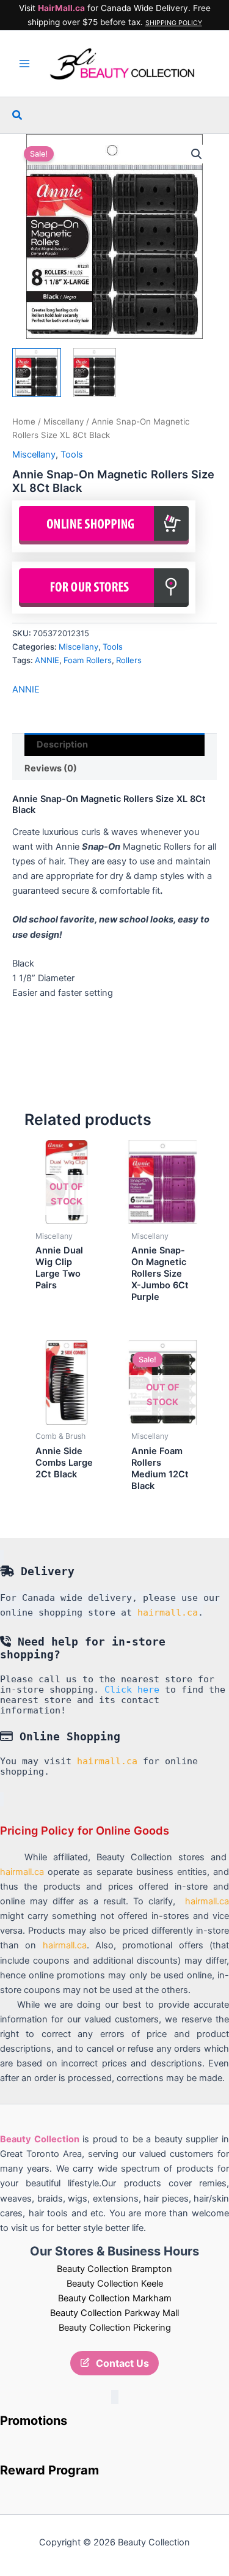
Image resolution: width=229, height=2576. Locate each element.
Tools (72, 455)
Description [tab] (62, 744)
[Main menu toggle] (24, 64)
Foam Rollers (88, 660)
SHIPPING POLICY (174, 23)
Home (24, 421)
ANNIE (47, 660)
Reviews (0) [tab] (51, 768)
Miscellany (64, 421)
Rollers (129, 660)
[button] (18, 115)
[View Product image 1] (37, 373)
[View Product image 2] (95, 373)
